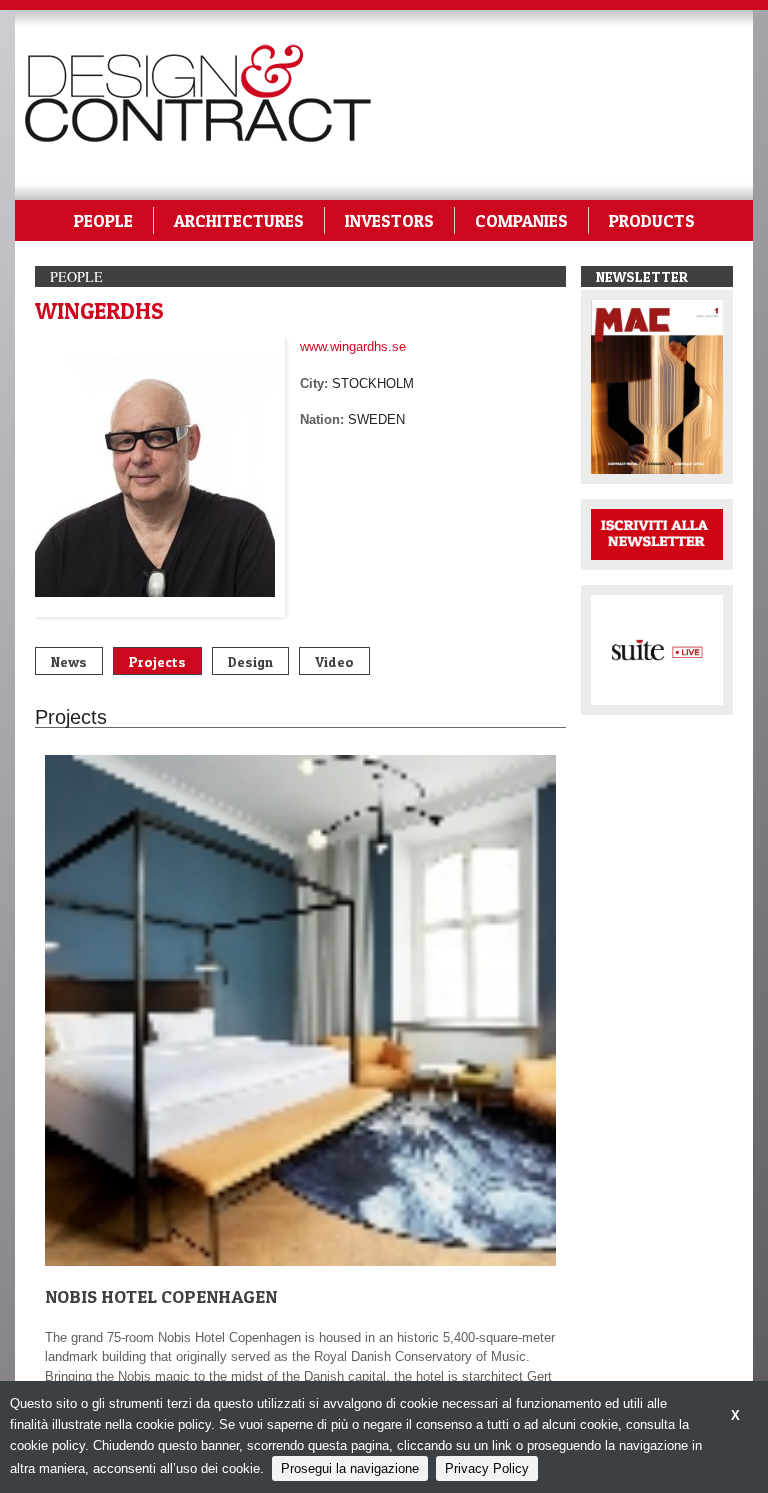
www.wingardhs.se (353, 346)
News (69, 661)
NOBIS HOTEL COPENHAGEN (161, 1296)
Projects (157, 661)
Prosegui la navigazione (350, 1468)
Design (250, 661)
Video (334, 661)
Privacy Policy (487, 1468)
